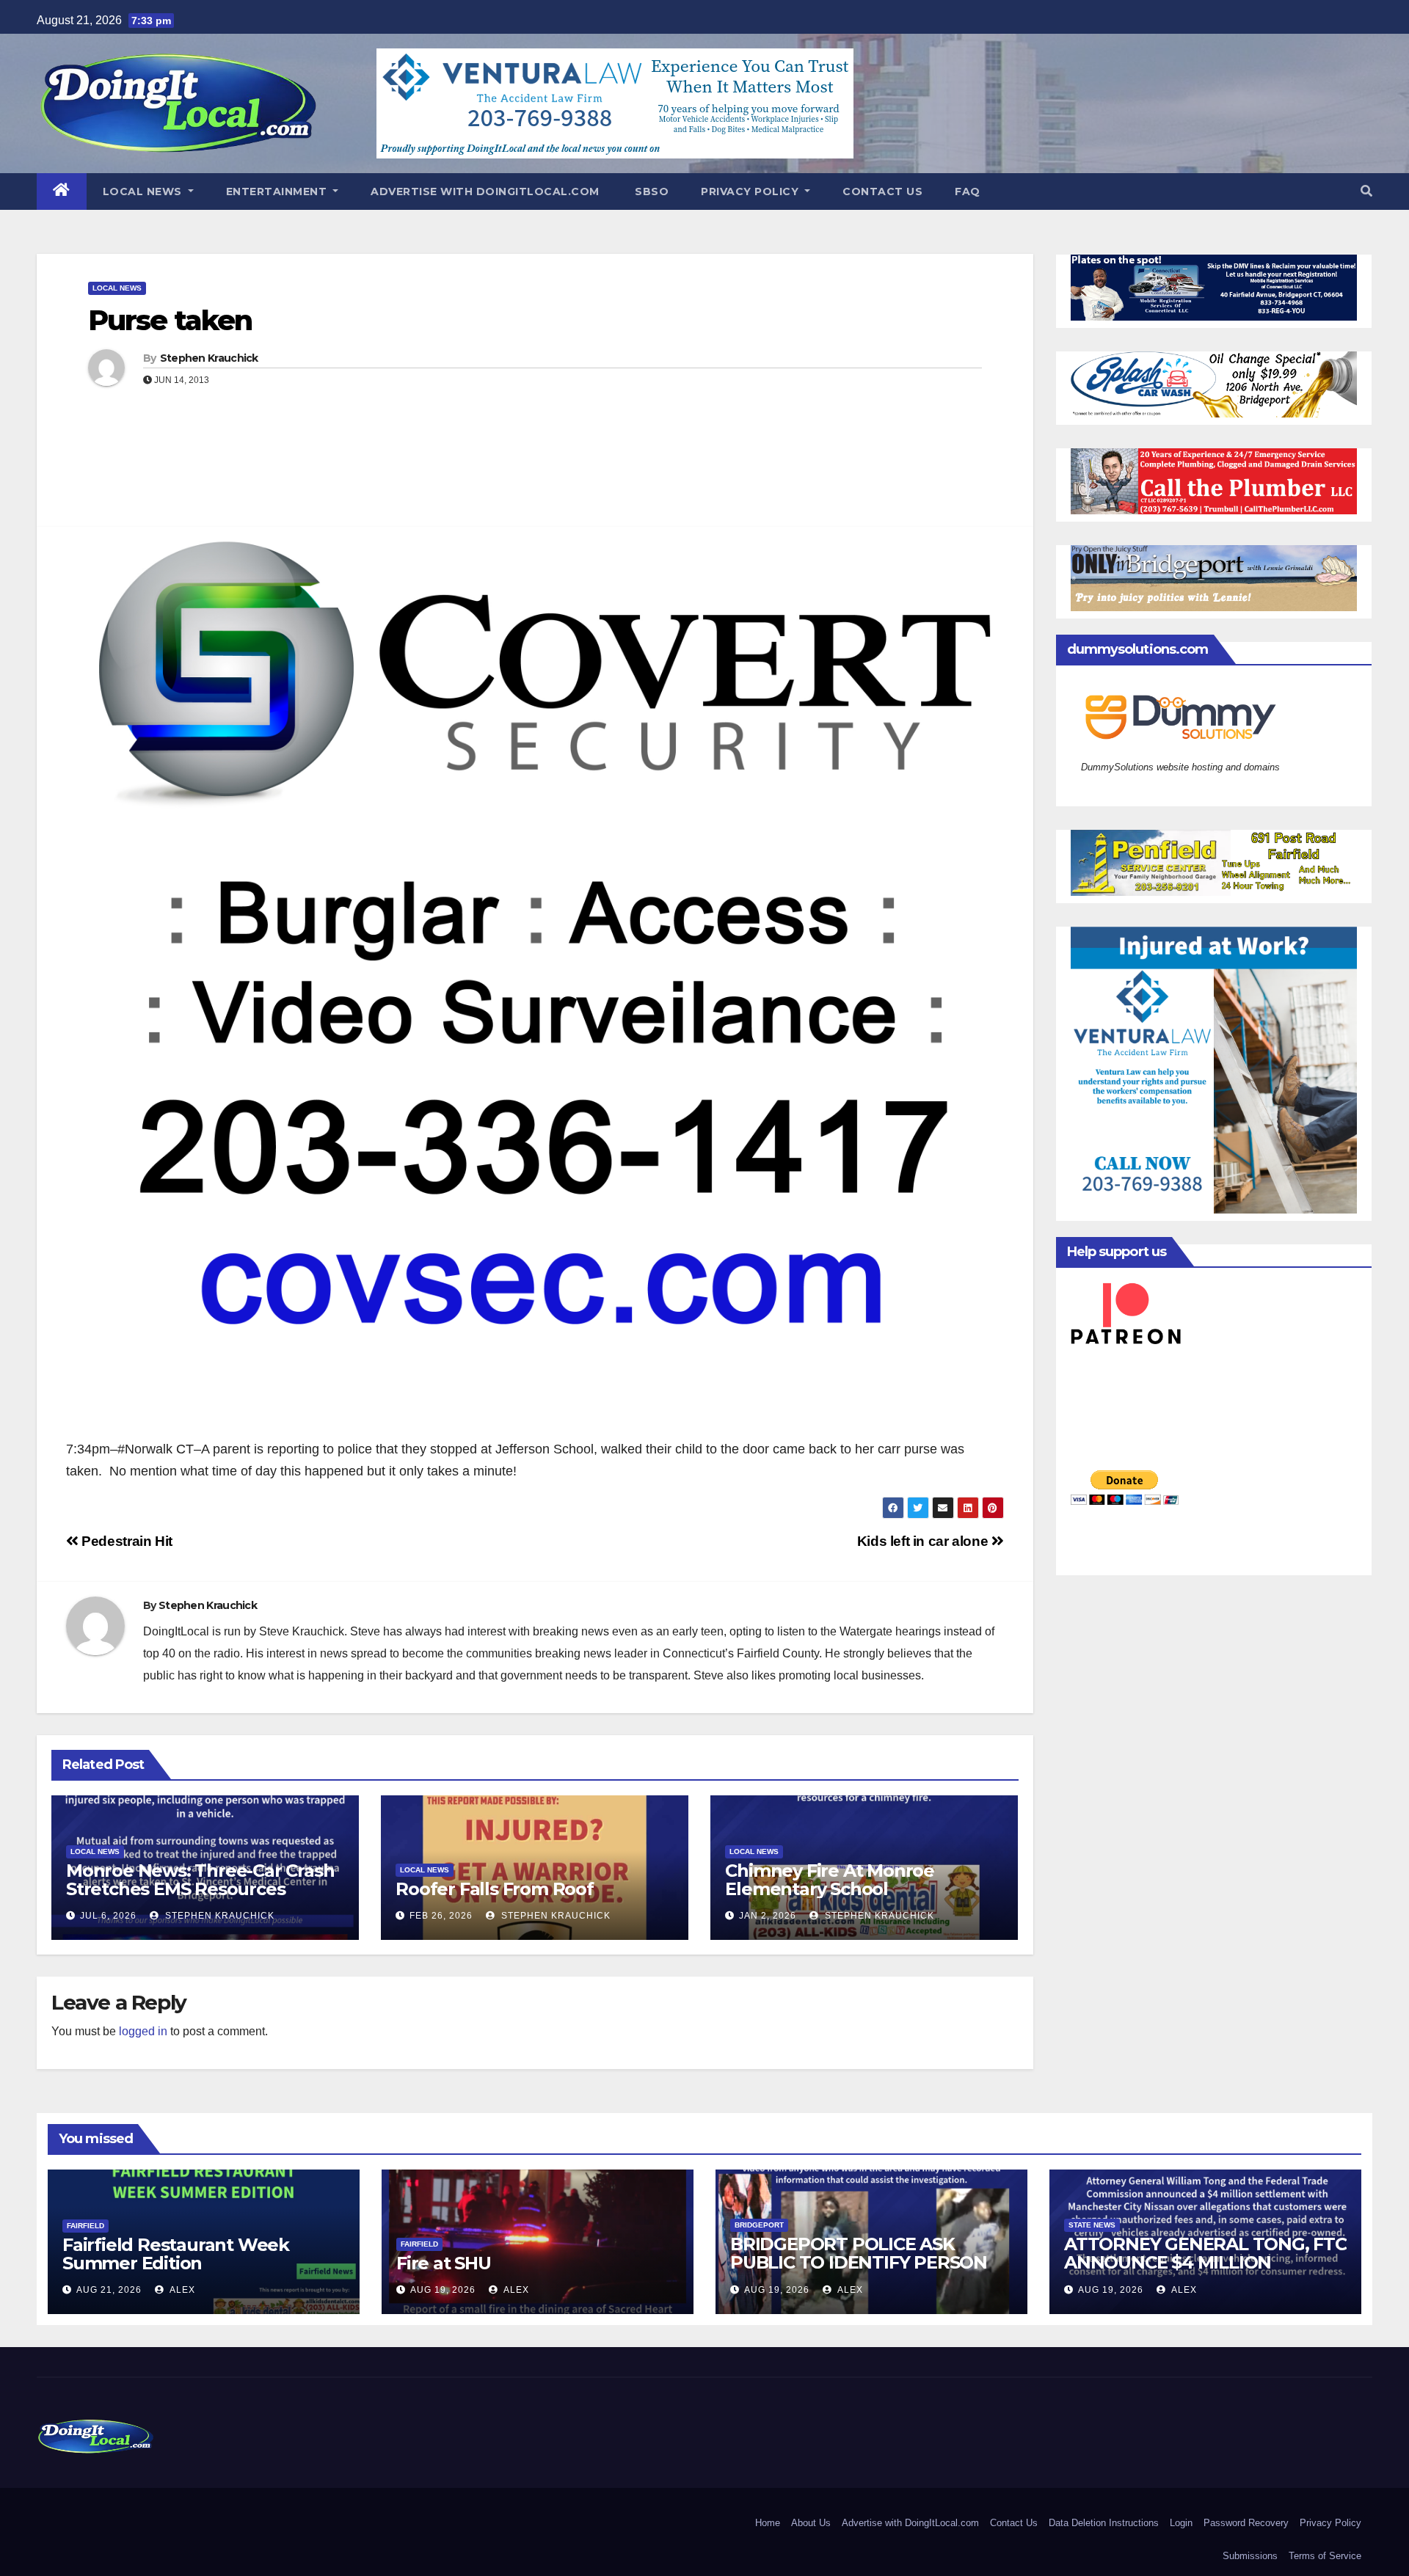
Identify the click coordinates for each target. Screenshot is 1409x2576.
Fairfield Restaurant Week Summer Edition (176, 2254)
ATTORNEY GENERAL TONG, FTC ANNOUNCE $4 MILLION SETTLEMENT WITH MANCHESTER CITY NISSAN (1205, 2272)
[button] (1366, 191)
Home (768, 2523)
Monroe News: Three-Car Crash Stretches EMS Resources (200, 1880)
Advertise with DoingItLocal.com (485, 191)
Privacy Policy (751, 191)
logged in (143, 2031)
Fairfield (85, 2226)
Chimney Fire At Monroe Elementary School (830, 1880)
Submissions (1250, 2556)
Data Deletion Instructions (1104, 2523)
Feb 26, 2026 (441, 1916)
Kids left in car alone (924, 1541)
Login (1181, 2523)
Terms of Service (1325, 2556)
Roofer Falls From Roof (495, 1889)
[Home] (62, 191)
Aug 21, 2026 (109, 2290)
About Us (811, 2523)
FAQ (968, 191)
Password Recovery (1246, 2523)
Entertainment (278, 191)
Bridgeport (759, 2225)
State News (1092, 2225)
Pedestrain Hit (125, 1541)
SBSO (651, 191)
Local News (144, 191)
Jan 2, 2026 (768, 1916)
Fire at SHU (444, 2263)
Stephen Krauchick (209, 358)
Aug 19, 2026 (443, 2290)
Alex (181, 2290)
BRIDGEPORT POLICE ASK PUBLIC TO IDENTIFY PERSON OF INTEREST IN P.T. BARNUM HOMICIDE (859, 2272)
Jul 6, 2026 (108, 1916)
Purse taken (170, 320)
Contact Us (882, 191)
